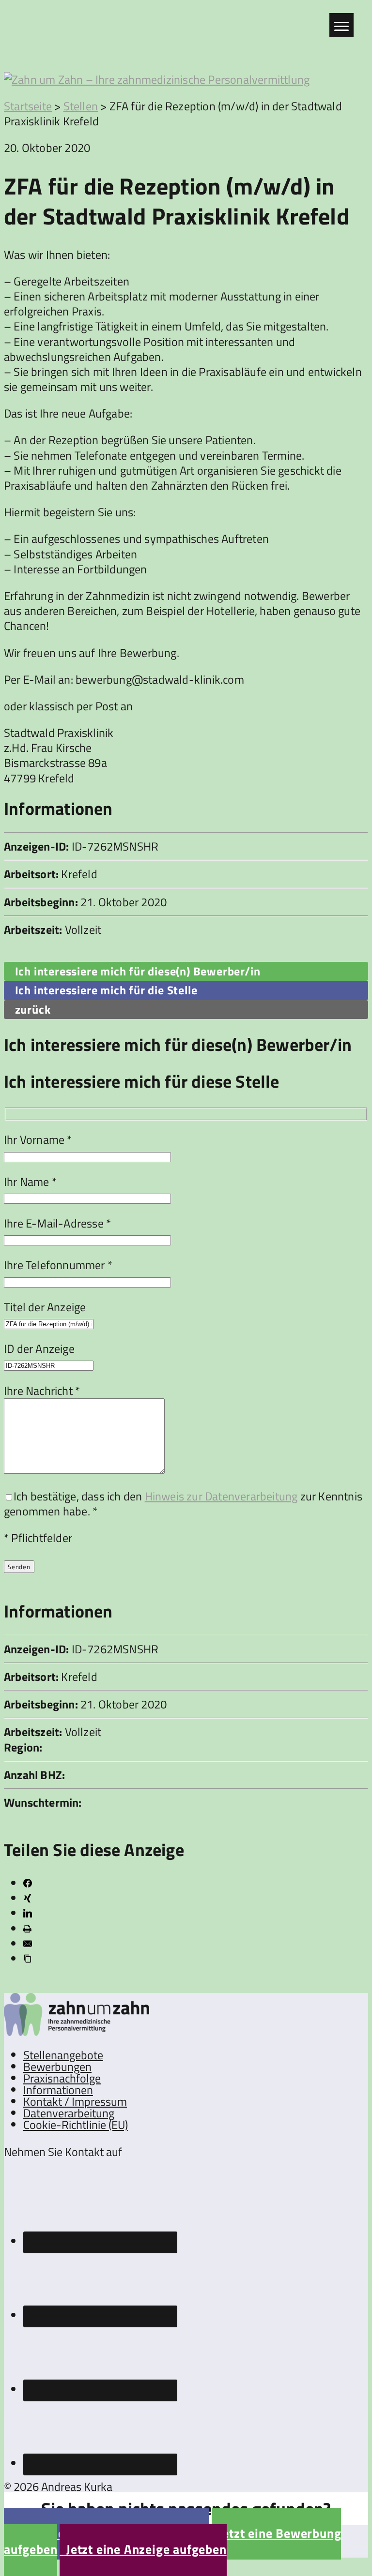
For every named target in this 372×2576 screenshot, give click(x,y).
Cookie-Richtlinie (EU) (76, 2125)
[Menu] (341, 25)
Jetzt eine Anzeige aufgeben (143, 2549)
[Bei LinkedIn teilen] (28, 1913)
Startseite (28, 106)
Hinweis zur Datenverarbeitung (221, 1496)
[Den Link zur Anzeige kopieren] (28, 1959)
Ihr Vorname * (38, 1139)
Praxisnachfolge (62, 2078)
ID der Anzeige (39, 1348)
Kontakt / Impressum (75, 2101)
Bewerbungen (57, 2067)
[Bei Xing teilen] (28, 1898)
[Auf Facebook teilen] (28, 1883)
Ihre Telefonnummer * (58, 1265)
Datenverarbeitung (69, 2113)
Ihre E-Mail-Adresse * (57, 1223)
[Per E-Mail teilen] (28, 1944)
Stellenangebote (63, 2055)
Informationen (58, 2090)
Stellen (81, 106)
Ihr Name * (30, 1182)
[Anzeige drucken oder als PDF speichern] (27, 1929)
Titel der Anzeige (45, 1307)
